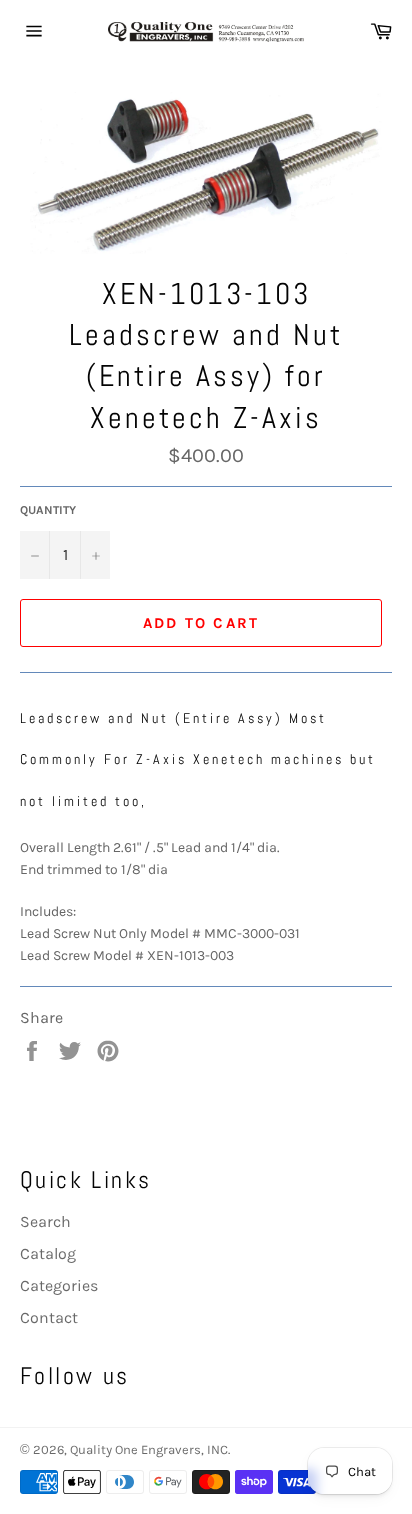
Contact (49, 1317)
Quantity (48, 510)
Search (45, 1221)
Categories (59, 1285)
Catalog (48, 1253)
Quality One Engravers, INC (149, 1449)
